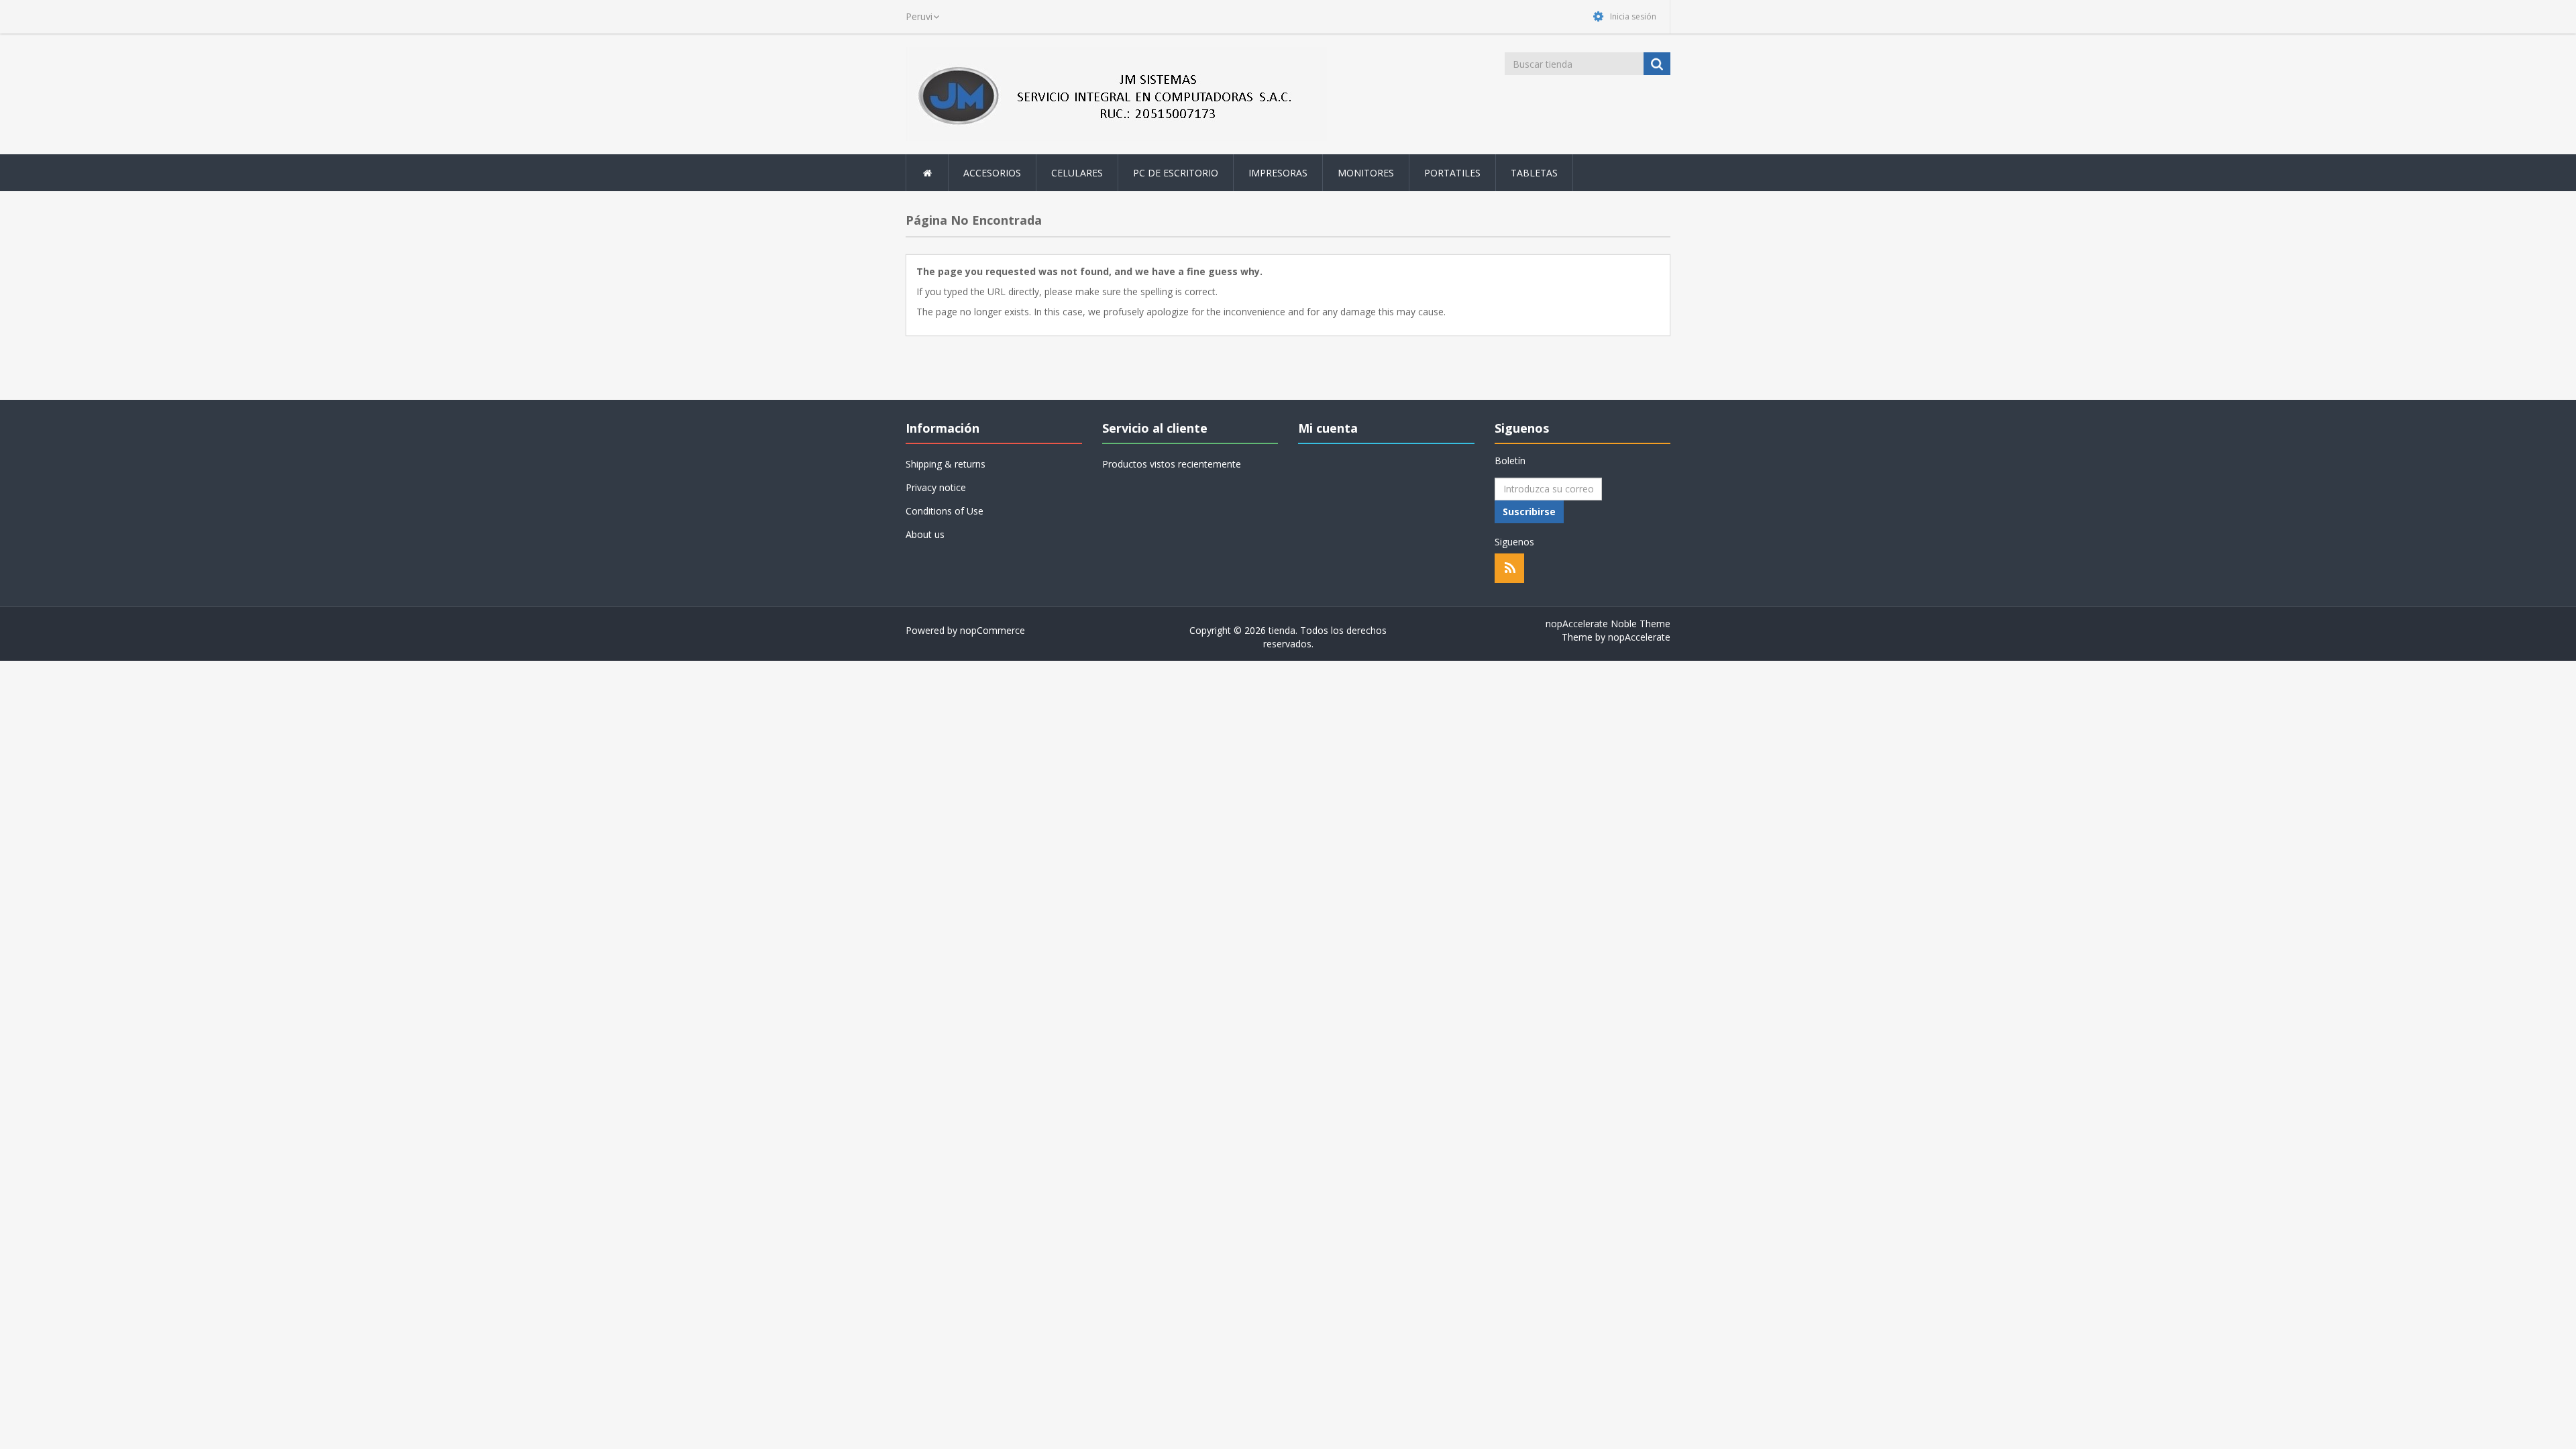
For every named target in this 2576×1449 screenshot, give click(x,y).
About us (925, 534)
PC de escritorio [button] (1176, 173)
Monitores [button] (1366, 173)
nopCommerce (992, 630)
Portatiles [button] (1452, 173)
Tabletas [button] (1534, 173)
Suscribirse (1529, 512)
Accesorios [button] (992, 173)
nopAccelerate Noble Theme (1608, 624)
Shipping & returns (946, 464)
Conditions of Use (945, 511)
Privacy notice (936, 487)
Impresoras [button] (1278, 173)
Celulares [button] (1077, 173)
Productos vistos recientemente (1172, 464)
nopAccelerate (1639, 637)
